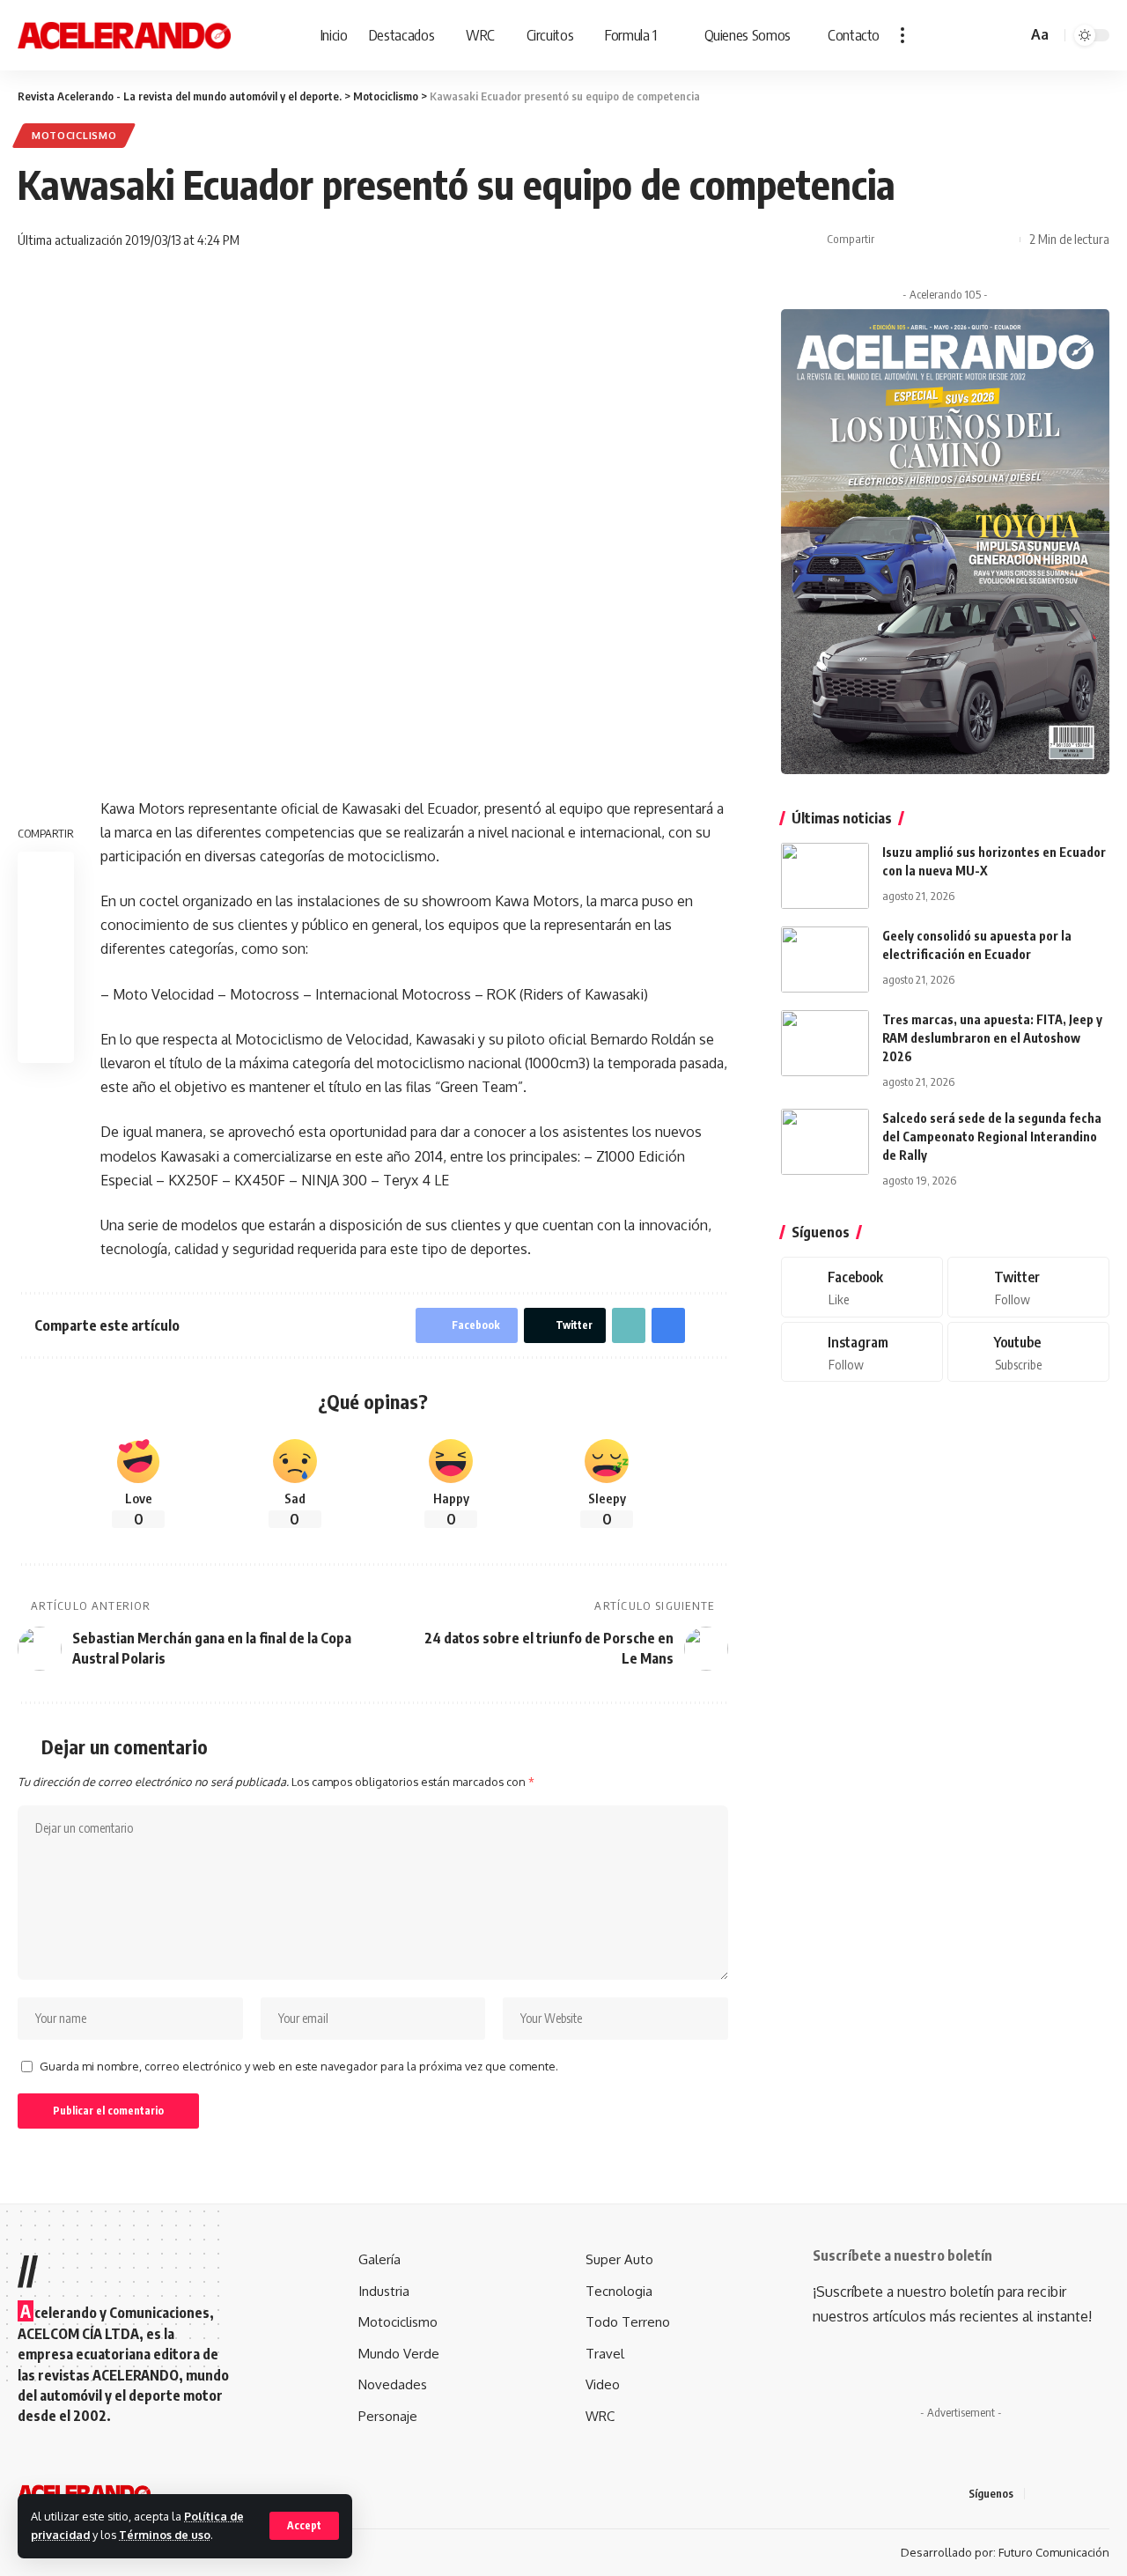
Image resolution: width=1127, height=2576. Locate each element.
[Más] (902, 35)
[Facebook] (862, 1287)
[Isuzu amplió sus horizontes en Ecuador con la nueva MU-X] (825, 876)
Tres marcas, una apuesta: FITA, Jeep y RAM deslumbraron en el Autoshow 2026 (992, 1038)
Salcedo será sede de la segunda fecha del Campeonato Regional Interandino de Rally (992, 1137)
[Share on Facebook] (893, 240)
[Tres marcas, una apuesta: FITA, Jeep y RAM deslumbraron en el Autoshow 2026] (825, 1043)
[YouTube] (1083, 2494)
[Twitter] (1028, 1287)
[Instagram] (862, 1352)
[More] (1002, 240)
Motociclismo (74, 135)
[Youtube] (1028, 1352)
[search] (1011, 35)
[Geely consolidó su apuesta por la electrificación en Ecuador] (825, 960)
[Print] (975, 240)
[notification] (988, 35)
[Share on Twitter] (920, 240)
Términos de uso (165, 2535)
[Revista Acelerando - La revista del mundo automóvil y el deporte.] (124, 35)
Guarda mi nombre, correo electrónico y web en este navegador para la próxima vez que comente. (299, 2066)
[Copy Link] (947, 240)
